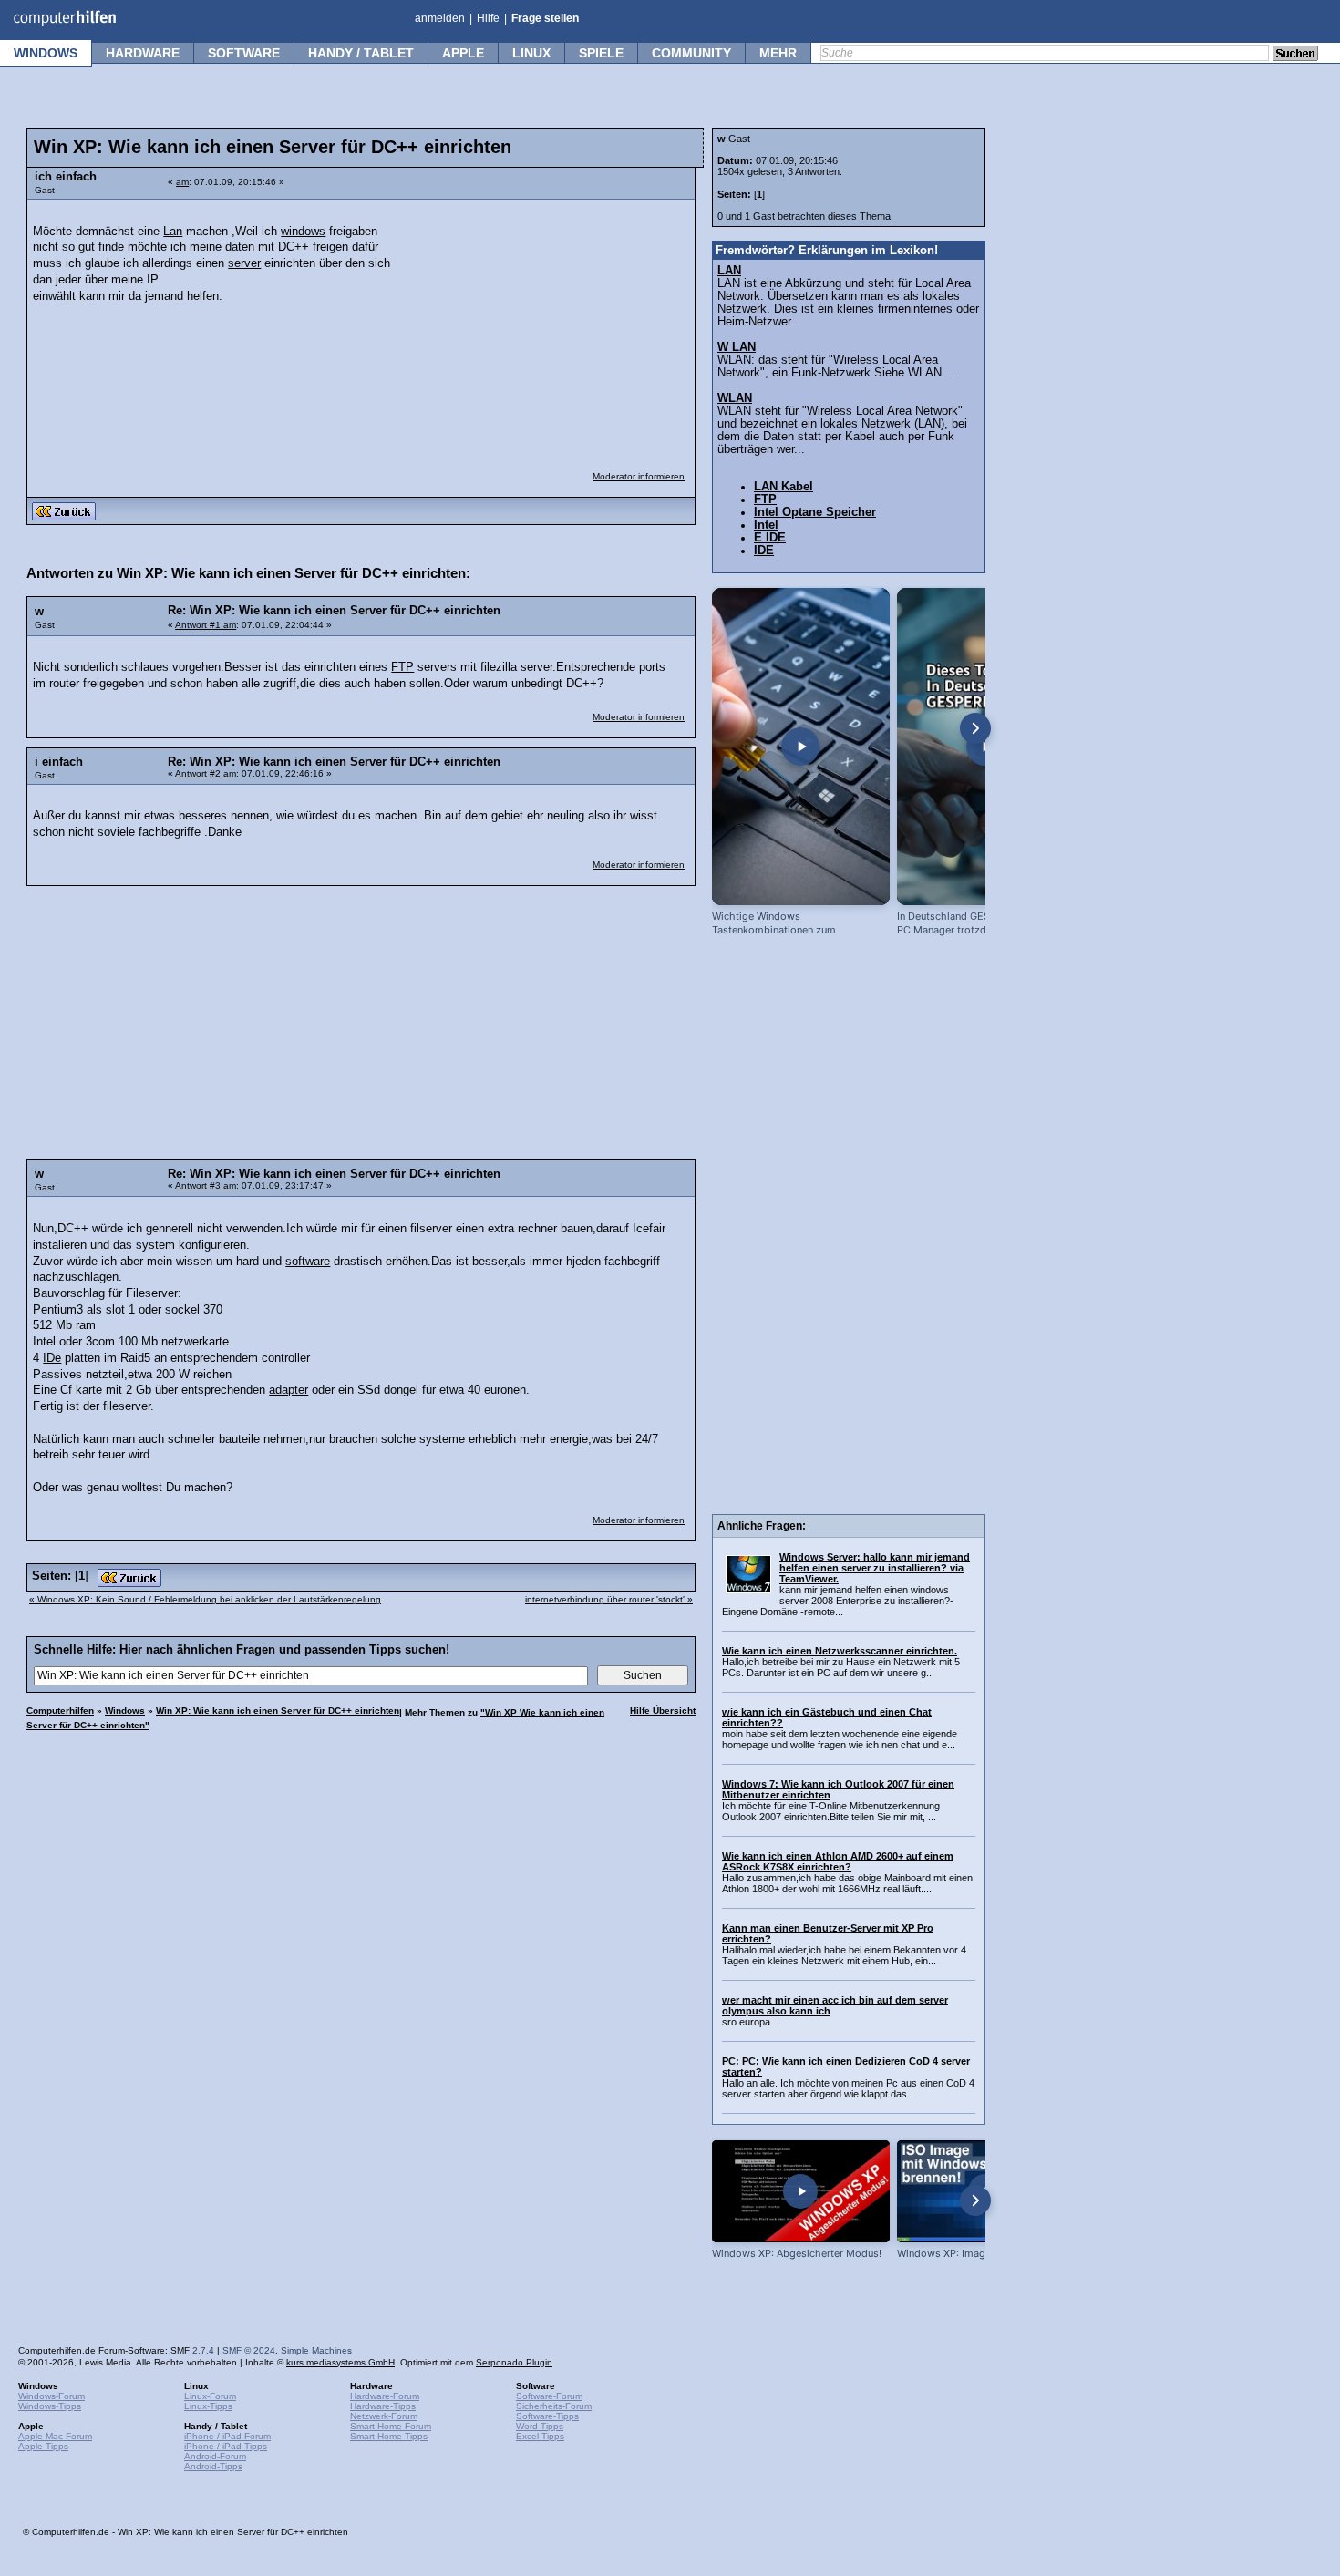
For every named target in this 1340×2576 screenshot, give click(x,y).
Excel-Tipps (540, 2436)
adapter (289, 1390)
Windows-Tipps (50, 2406)
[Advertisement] (549, 324)
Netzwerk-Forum (384, 2416)
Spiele (601, 53)
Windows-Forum (52, 2396)
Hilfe (488, 18)
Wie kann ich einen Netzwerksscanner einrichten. (840, 1651)
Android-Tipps (213, 2466)
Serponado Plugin (514, 2362)
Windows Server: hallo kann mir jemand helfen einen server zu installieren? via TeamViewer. (875, 1568)
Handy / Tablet (361, 53)
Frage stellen (545, 18)
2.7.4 (203, 2350)
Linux (531, 53)
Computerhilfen (60, 1710)
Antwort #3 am (206, 1185)
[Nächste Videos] (975, 728)
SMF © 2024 (249, 2350)
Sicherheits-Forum (554, 2406)
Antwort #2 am (206, 773)
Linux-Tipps (208, 2406)
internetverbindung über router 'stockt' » (609, 1599)
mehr (778, 53)
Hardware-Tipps (383, 2406)
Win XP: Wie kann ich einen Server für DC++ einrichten (278, 1710)
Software (244, 53)
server (244, 263)
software (308, 1262)
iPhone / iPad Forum (227, 2436)
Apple (463, 53)
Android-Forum (215, 2456)
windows (303, 232)
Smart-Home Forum (391, 2426)
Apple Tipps (43, 2446)
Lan (173, 232)
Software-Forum (549, 2396)
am (182, 182)
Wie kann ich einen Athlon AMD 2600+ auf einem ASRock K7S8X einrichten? (838, 1861)
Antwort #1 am (206, 625)
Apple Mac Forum (55, 2436)
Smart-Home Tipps (389, 2436)
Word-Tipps (540, 2426)
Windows (46, 53)
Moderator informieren (639, 476)
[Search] (1295, 55)
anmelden (440, 18)
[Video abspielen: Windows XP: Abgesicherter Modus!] (801, 2191)
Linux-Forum (210, 2396)
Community (691, 53)
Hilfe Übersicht (663, 1710)
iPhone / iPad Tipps (226, 2446)
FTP (402, 667)
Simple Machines (316, 2350)
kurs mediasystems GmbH (340, 2362)
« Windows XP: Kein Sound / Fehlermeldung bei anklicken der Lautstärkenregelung (205, 1599)
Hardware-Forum (385, 2396)
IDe (52, 1358)
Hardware (143, 53)
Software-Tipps (547, 2416)
